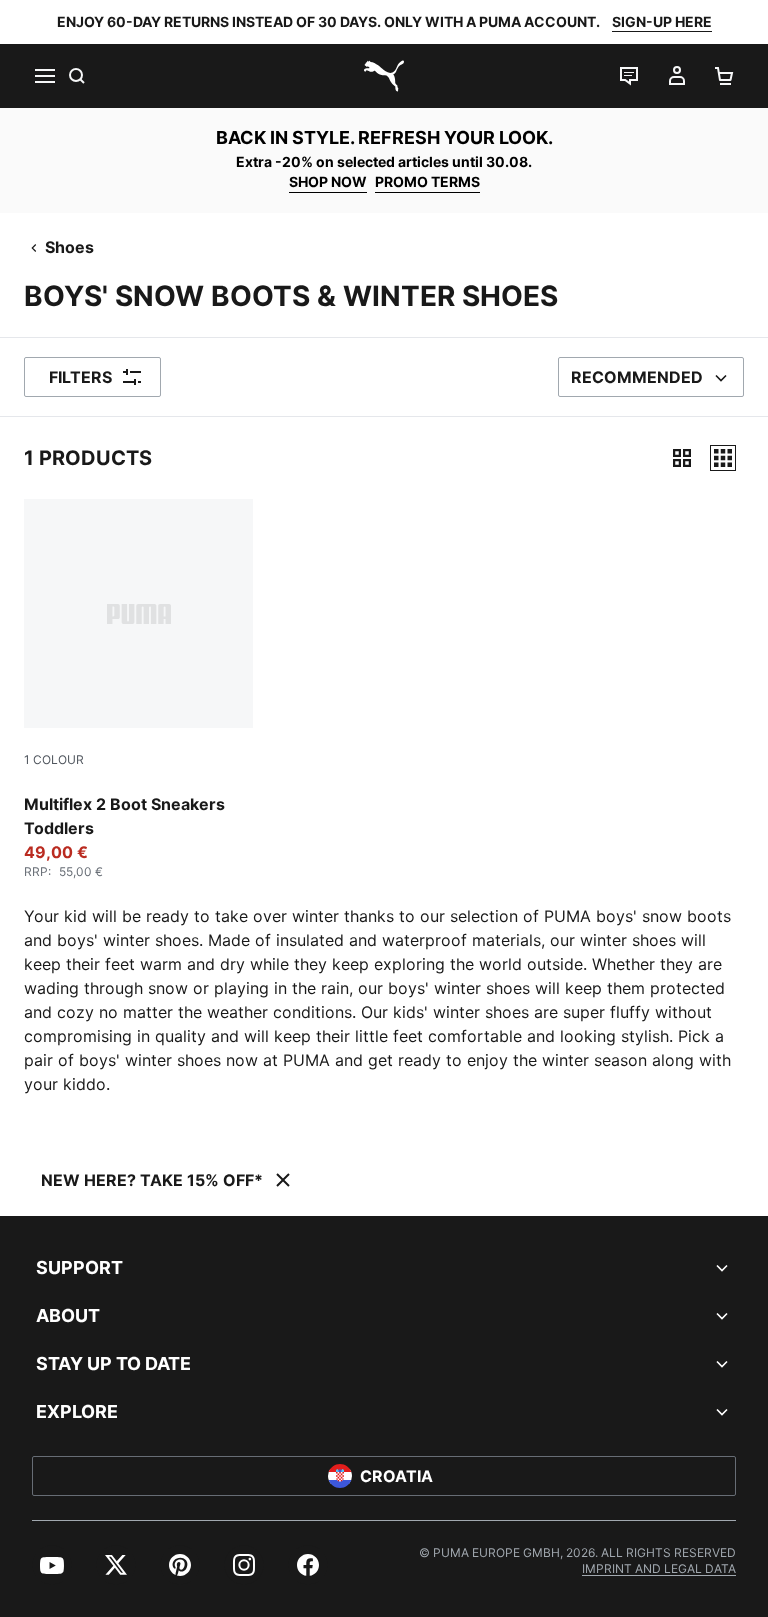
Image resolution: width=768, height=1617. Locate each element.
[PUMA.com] (384, 76)
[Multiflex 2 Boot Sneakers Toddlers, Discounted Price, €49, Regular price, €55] (138, 689)
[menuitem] (52, 1565)
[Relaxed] (723, 458)
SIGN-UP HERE (662, 21)
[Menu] (44, 76)
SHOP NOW (328, 181)
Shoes (69, 247)
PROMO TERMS (427, 181)
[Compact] (682, 458)
